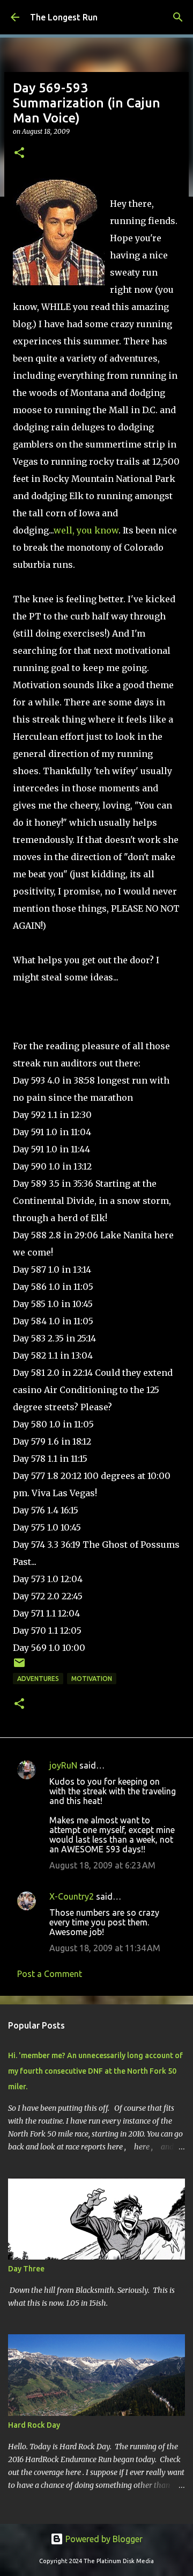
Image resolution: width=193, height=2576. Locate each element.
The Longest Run (64, 17)
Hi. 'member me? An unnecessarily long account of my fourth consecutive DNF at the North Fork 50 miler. (95, 2071)
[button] (19, 153)
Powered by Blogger (103, 2539)
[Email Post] (19, 1667)
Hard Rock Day (34, 2425)
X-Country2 (72, 1896)
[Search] (178, 17)
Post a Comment (50, 1974)
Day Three (26, 2269)
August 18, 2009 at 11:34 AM (105, 1948)
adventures (38, 1679)
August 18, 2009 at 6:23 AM (102, 1865)
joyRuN (63, 1765)
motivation (92, 1679)
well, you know (86, 530)
